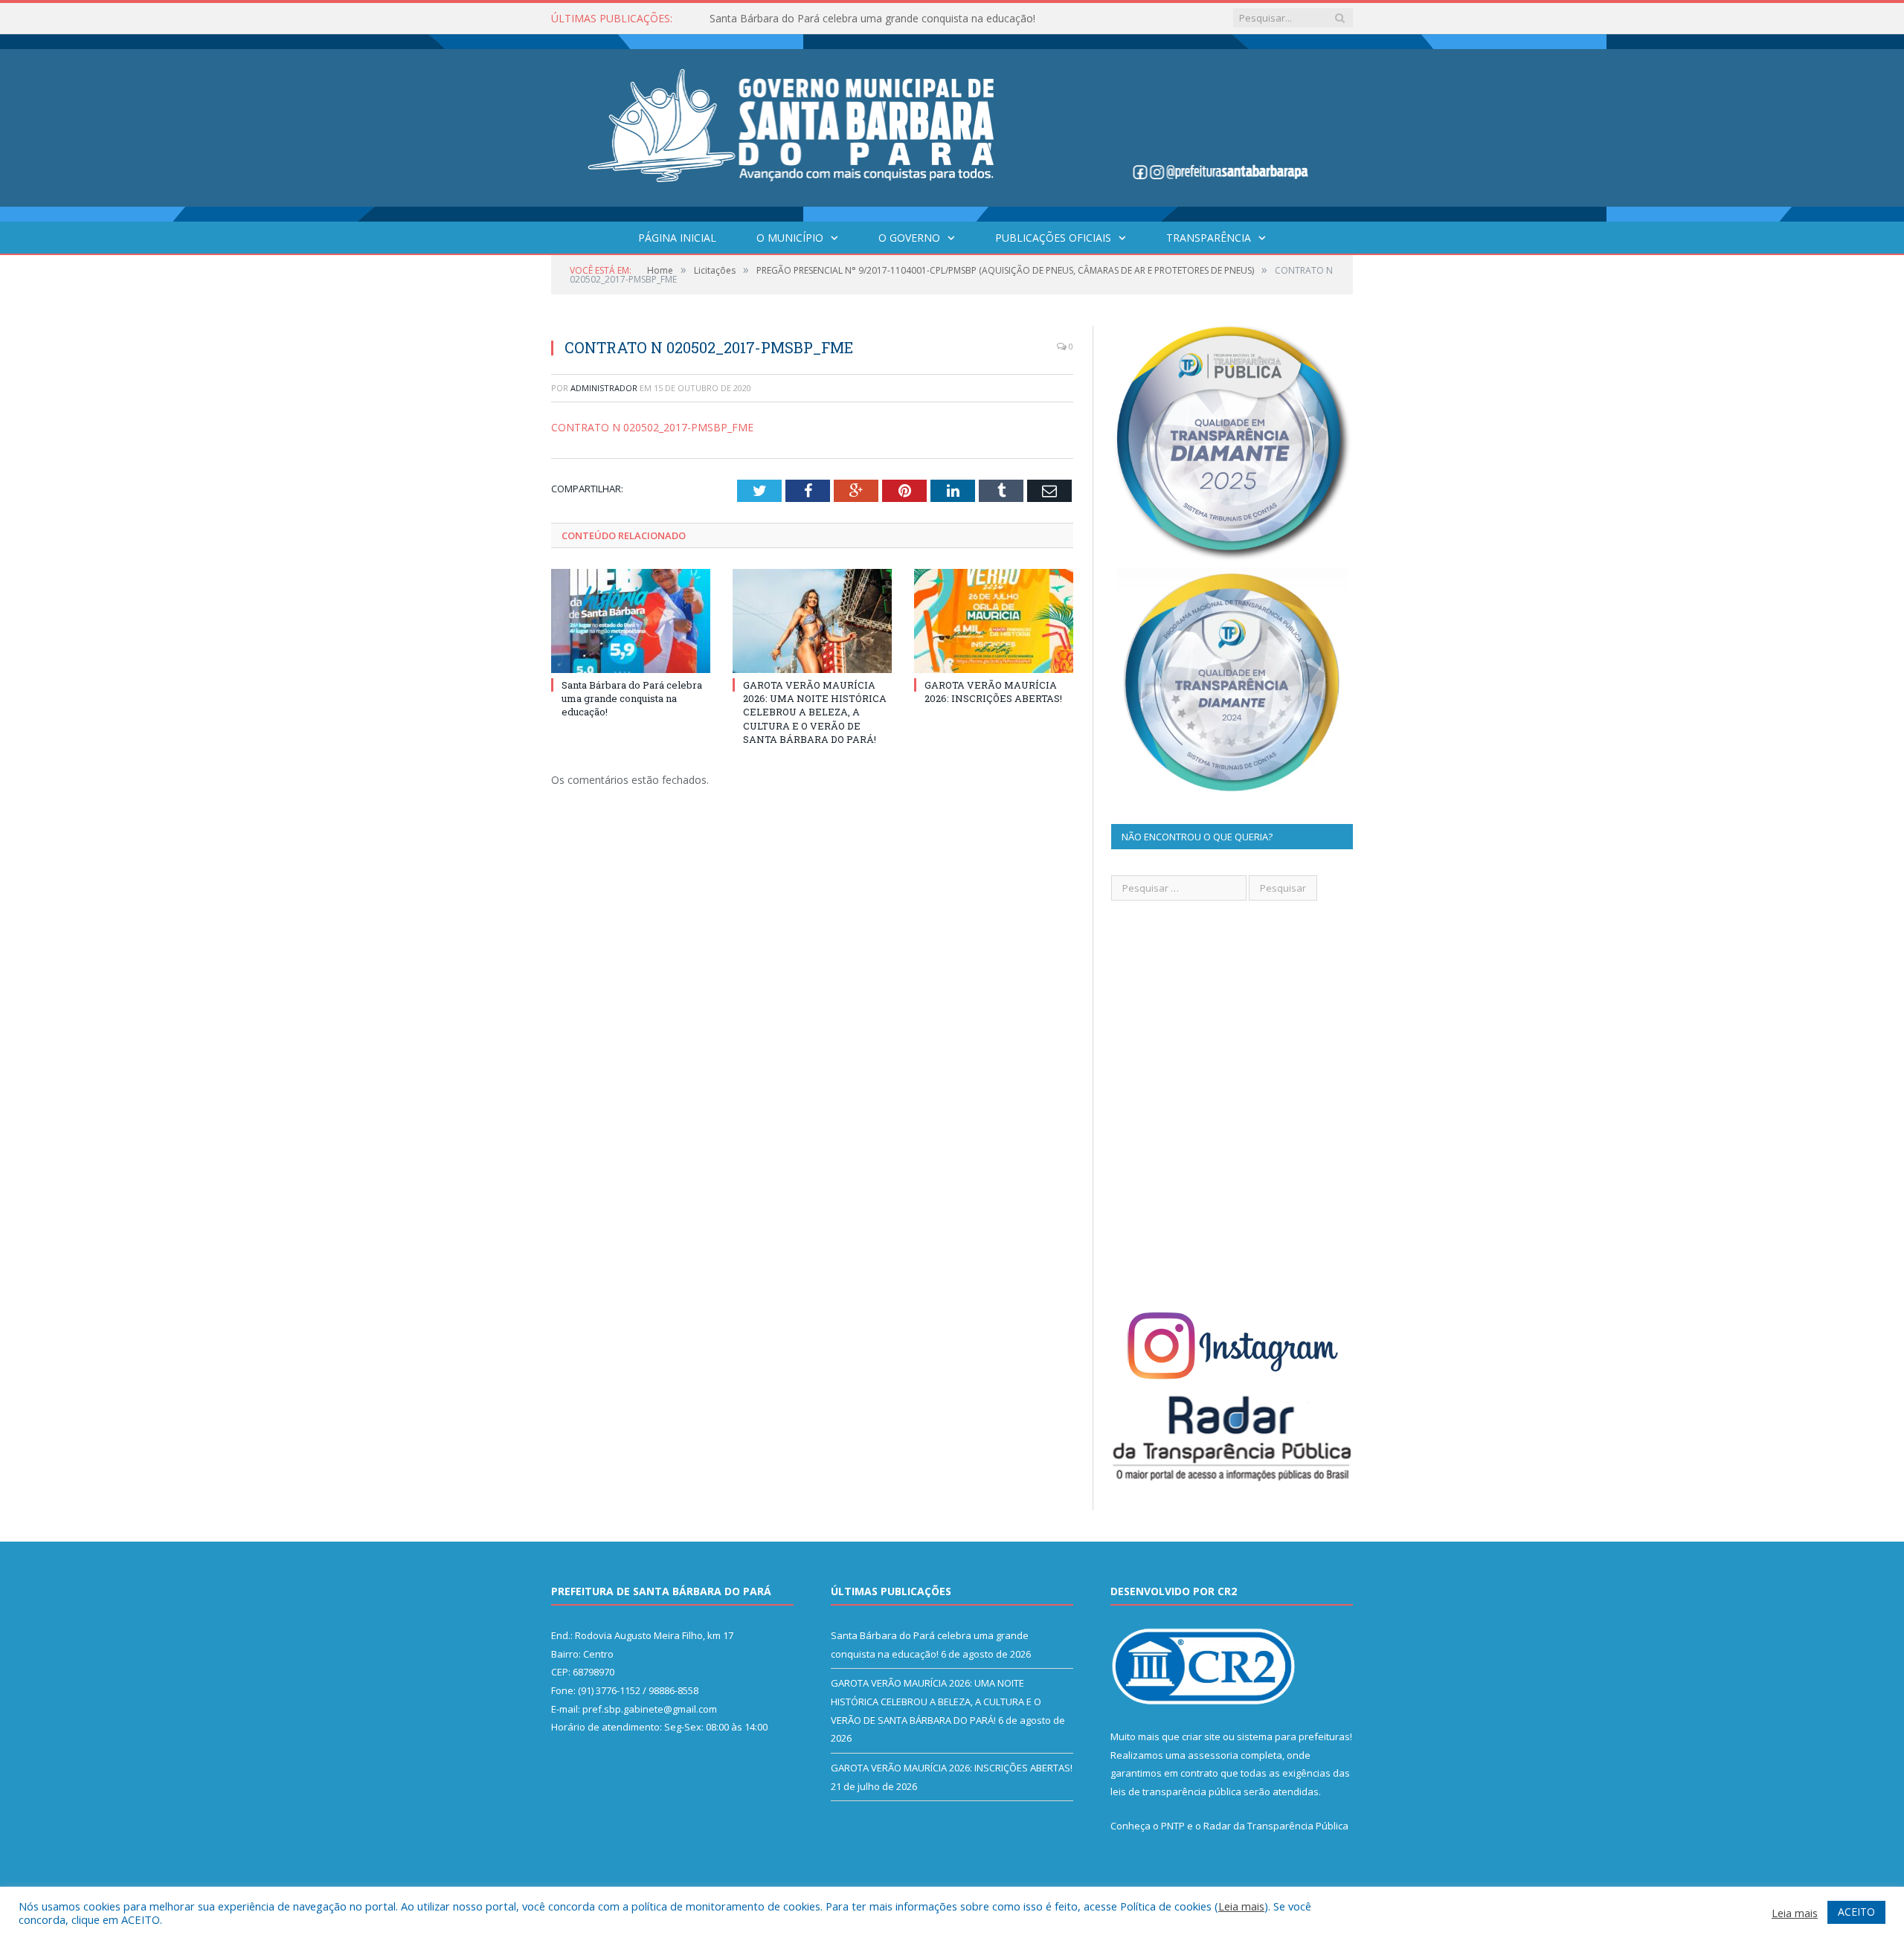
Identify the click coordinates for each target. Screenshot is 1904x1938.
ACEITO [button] (1856, 1912)
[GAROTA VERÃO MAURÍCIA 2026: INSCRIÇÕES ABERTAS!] (994, 621)
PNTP (1173, 1826)
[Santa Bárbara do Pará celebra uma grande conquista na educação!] (631, 621)
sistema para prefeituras (1293, 1736)
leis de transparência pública (1176, 1791)
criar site (1201, 1736)
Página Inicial (677, 238)
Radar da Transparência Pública (1276, 1826)
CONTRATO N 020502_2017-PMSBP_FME (652, 427)
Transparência (1209, 238)
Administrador (604, 388)
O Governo (909, 238)
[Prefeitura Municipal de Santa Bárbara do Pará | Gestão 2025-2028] (952, 125)
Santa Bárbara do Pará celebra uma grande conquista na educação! (632, 698)
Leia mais (1241, 1906)
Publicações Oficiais (1053, 238)
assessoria (1213, 1755)
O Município (790, 238)
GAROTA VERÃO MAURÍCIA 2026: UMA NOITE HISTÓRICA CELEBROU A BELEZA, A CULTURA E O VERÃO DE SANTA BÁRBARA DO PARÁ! (881, 19)
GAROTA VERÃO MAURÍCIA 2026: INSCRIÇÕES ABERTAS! (993, 692)
